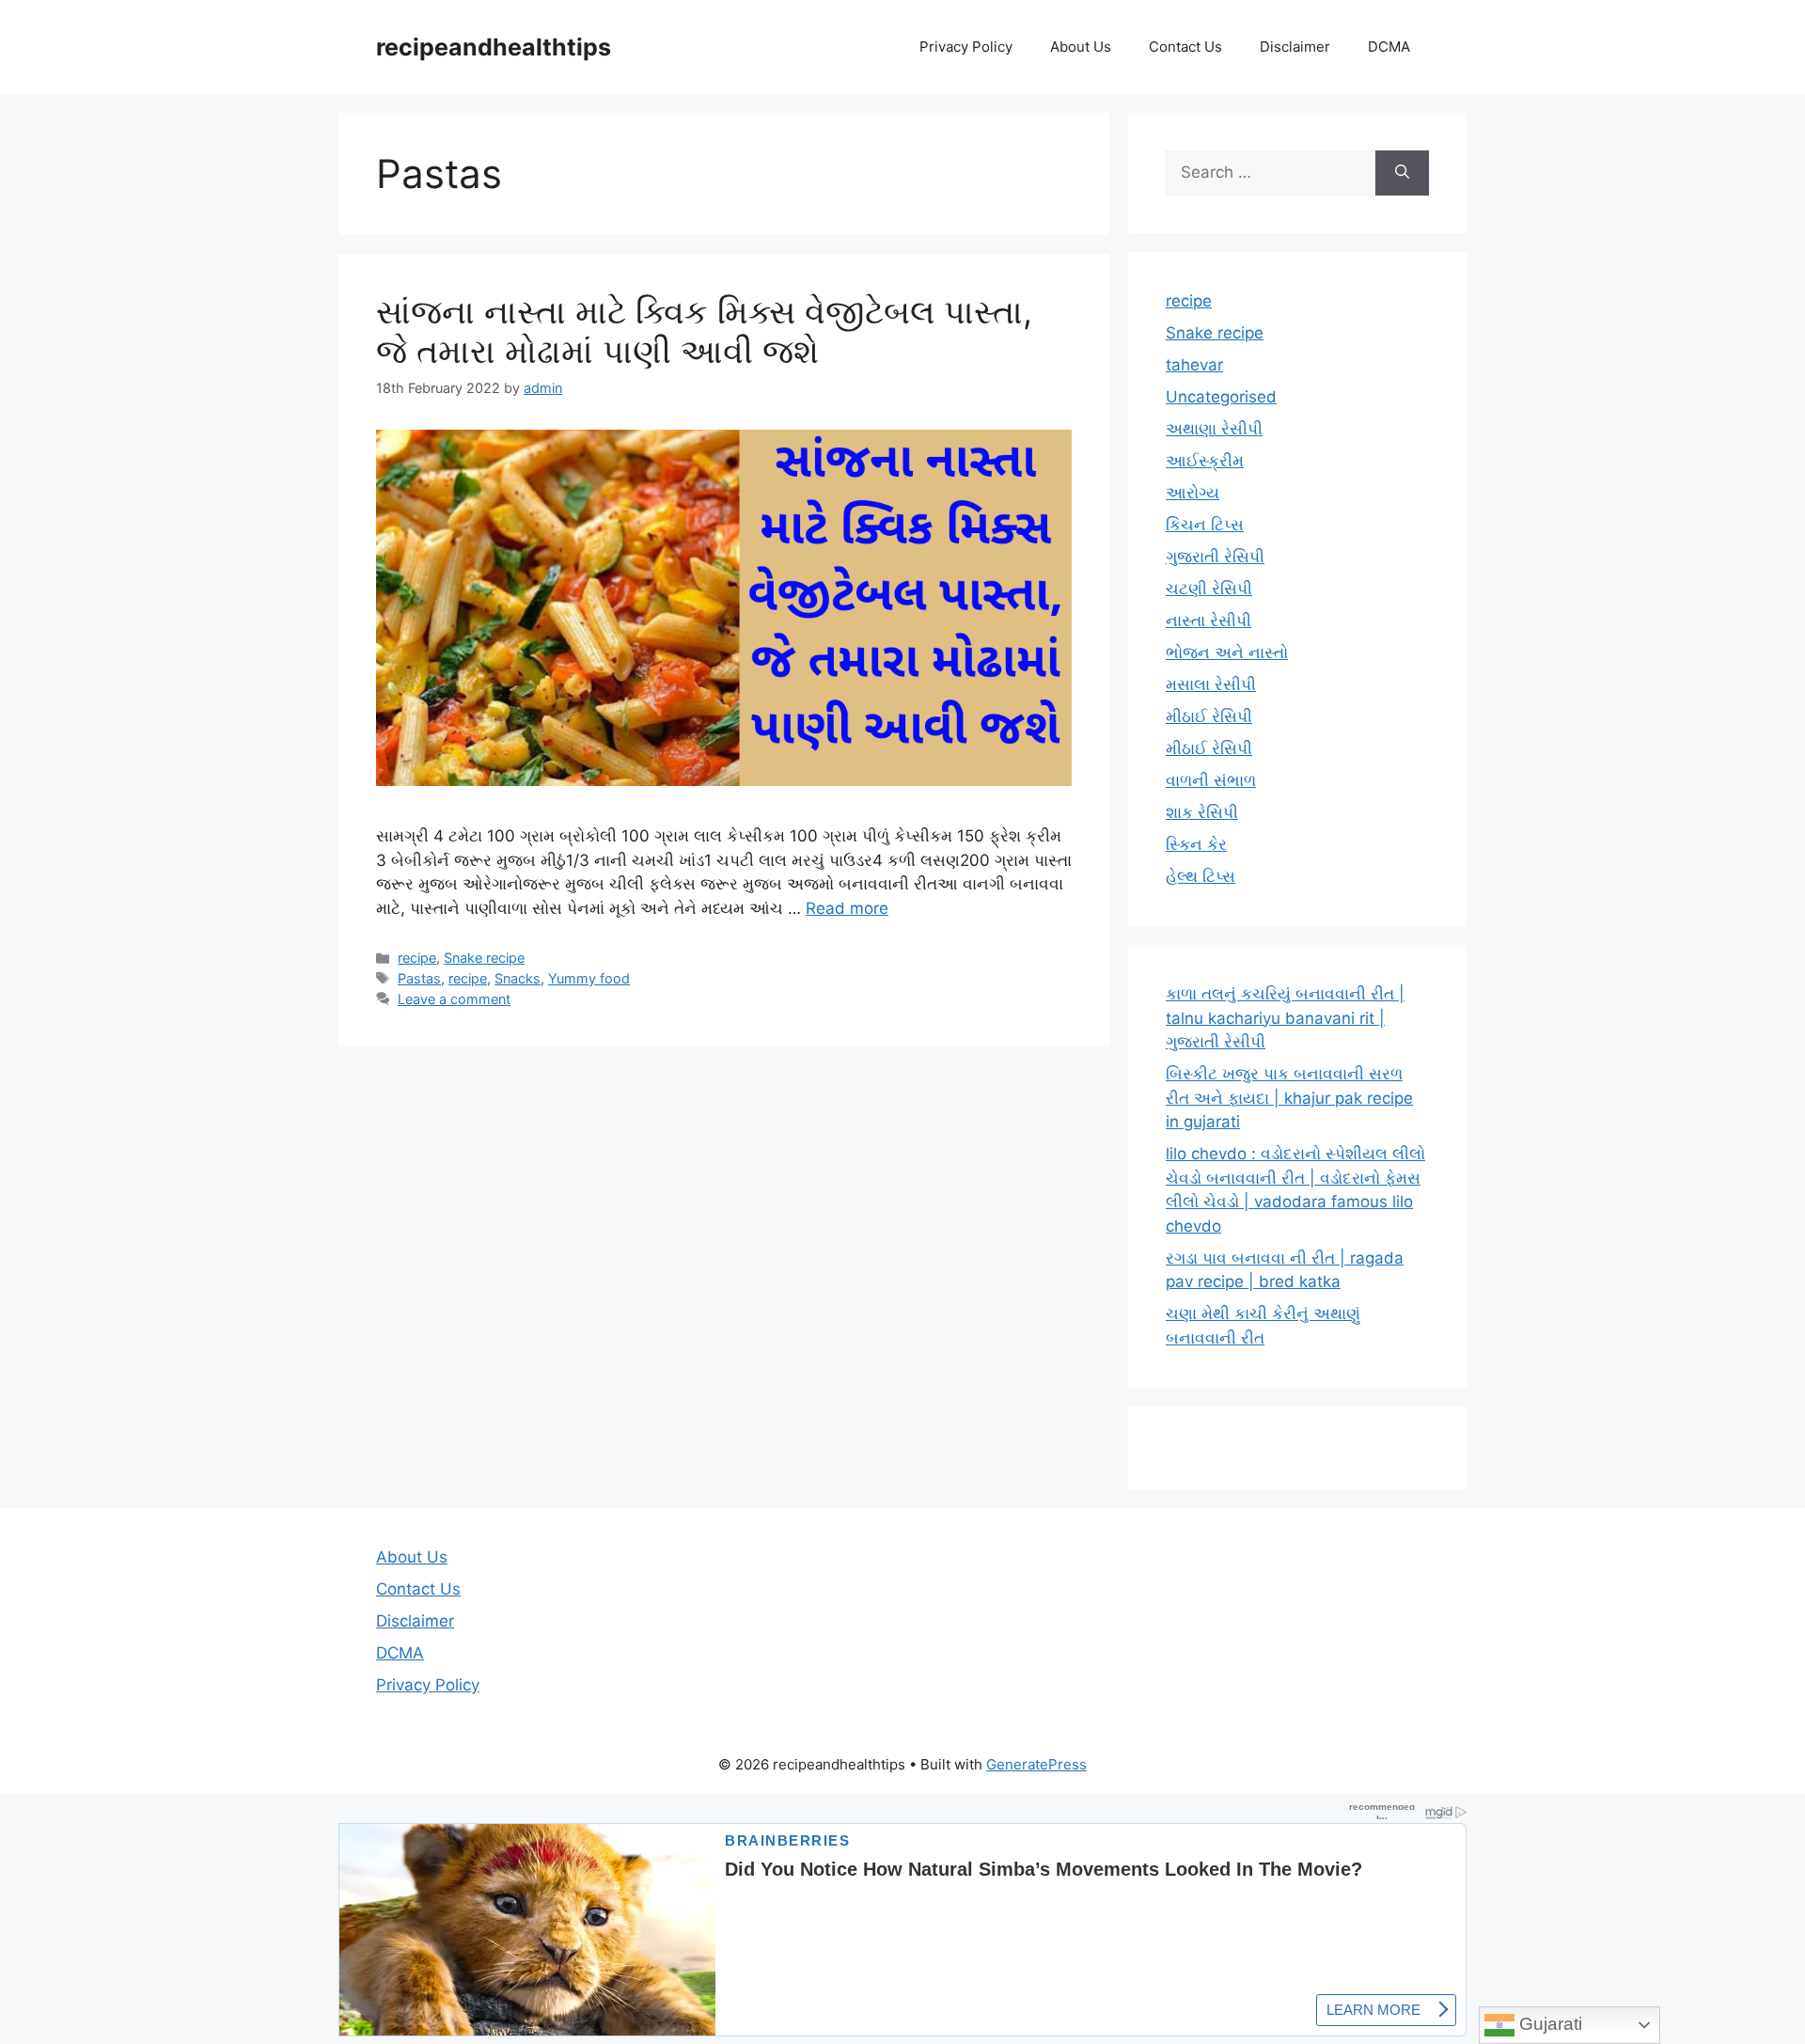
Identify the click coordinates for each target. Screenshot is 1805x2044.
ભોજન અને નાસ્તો (1227, 653)
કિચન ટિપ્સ (1205, 525)
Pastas (419, 978)
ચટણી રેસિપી (1209, 589)
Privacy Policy (966, 47)
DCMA (1389, 47)
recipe (417, 958)
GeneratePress (1036, 1764)
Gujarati (1548, 2024)
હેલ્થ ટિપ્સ (1201, 876)
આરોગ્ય (1193, 493)
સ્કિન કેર (1196, 844)
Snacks (518, 978)
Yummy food (589, 978)
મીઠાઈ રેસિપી (1209, 716)
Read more (847, 908)
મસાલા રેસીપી (1211, 684)
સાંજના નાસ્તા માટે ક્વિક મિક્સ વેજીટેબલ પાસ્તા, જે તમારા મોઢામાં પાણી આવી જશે (704, 331)
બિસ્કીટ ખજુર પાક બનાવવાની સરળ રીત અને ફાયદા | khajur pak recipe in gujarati (1289, 1098)
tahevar (1194, 365)
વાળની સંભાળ (1211, 780)
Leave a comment (454, 999)
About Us (1081, 47)
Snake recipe (484, 958)
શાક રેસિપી (1202, 812)
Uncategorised (1221, 397)
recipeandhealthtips (494, 47)
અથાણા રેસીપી (1214, 429)
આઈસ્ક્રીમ (1205, 461)
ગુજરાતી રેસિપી (1215, 557)
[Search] (1402, 173)
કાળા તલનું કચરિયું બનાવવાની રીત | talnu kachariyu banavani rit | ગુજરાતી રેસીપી (1285, 1018)
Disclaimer (1295, 47)
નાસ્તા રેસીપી (1209, 621)
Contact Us (1185, 47)
